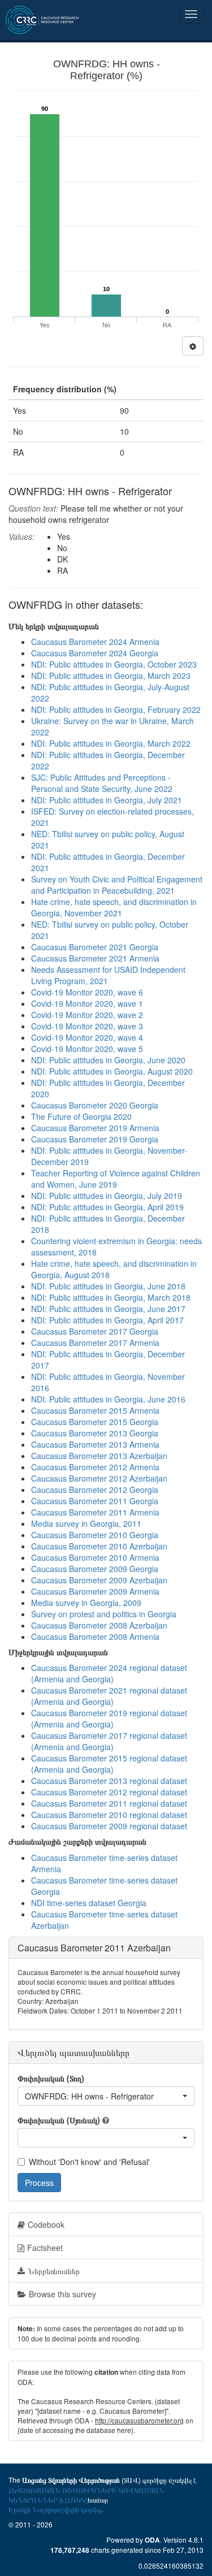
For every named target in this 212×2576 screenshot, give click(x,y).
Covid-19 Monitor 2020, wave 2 (87, 1015)
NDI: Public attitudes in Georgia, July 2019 (107, 1196)
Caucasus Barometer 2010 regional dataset (109, 1815)
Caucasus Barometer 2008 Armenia (95, 1636)
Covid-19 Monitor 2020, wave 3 (87, 1026)
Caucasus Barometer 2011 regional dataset (109, 1803)
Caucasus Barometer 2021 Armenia (95, 958)
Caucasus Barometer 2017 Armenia (95, 1343)
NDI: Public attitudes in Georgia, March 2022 (111, 743)
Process (39, 2183)
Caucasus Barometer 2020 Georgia (95, 1105)
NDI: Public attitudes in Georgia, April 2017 (107, 1320)
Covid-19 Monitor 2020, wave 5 (87, 1049)
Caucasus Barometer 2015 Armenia (95, 1410)
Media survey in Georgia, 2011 (86, 1523)
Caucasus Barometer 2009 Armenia (95, 1591)
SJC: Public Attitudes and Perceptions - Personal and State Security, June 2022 (102, 783)
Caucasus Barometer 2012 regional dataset (109, 1792)
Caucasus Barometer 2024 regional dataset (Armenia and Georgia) (109, 1673)
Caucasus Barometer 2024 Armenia (95, 642)
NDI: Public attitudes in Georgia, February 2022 (116, 709)
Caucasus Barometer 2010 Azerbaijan (99, 1546)
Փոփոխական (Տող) (51, 2078)
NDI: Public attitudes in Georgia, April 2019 (107, 1207)
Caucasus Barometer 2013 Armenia (95, 1444)
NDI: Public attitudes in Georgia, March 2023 (111, 676)
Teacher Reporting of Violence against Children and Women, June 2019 (116, 1179)
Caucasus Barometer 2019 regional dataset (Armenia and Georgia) (109, 1718)
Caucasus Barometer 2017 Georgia (95, 1331)
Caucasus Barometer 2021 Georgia (95, 947)
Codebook (46, 2224)
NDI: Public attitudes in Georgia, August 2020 (112, 1071)
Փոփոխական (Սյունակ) (59, 2120)
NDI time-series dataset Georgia (89, 1903)
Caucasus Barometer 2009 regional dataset (109, 1826)
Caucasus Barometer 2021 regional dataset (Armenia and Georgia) (109, 1696)
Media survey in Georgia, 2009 (86, 1603)
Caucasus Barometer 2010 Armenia (95, 1557)
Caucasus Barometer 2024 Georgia (95, 653)
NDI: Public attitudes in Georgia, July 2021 (107, 800)
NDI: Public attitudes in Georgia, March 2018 (111, 1297)
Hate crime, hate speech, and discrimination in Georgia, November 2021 (114, 907)
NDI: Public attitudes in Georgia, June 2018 (108, 1286)
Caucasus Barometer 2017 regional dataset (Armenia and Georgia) (109, 1741)
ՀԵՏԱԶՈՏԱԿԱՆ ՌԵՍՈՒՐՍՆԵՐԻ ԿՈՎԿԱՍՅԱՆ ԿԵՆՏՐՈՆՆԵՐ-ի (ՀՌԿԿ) (86, 2495)
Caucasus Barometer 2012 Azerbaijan (99, 1478)
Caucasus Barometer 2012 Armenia (95, 1467)
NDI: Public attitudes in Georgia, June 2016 (108, 1399)
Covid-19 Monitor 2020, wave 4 (87, 1037)
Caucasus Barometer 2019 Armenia (95, 1128)
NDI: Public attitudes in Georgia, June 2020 (108, 1060)
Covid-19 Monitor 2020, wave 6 (87, 992)
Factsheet (45, 2248)
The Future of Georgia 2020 (81, 1116)
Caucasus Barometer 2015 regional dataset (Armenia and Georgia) (109, 1764)
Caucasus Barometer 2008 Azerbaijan (99, 1625)
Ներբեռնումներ (54, 2271)
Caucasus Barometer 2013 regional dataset (109, 1781)
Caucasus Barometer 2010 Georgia (95, 1535)
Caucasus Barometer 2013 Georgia (95, 1433)
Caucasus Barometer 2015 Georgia (95, 1422)
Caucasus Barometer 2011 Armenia (95, 1512)
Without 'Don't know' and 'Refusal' (89, 2162)
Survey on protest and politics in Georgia (104, 1614)
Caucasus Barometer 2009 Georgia (95, 1569)
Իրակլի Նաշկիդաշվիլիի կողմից (55, 2509)
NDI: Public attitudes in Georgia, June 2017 (108, 1309)
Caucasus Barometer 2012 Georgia (95, 1490)
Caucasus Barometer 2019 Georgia (95, 1139)
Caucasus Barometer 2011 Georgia (95, 1501)
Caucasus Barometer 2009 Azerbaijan (99, 1580)
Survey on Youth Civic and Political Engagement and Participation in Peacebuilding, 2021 (117, 885)
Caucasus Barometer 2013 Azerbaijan (99, 1456)
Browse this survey (62, 2294)
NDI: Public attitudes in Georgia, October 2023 (114, 664)
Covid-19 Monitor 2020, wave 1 (87, 1003)
